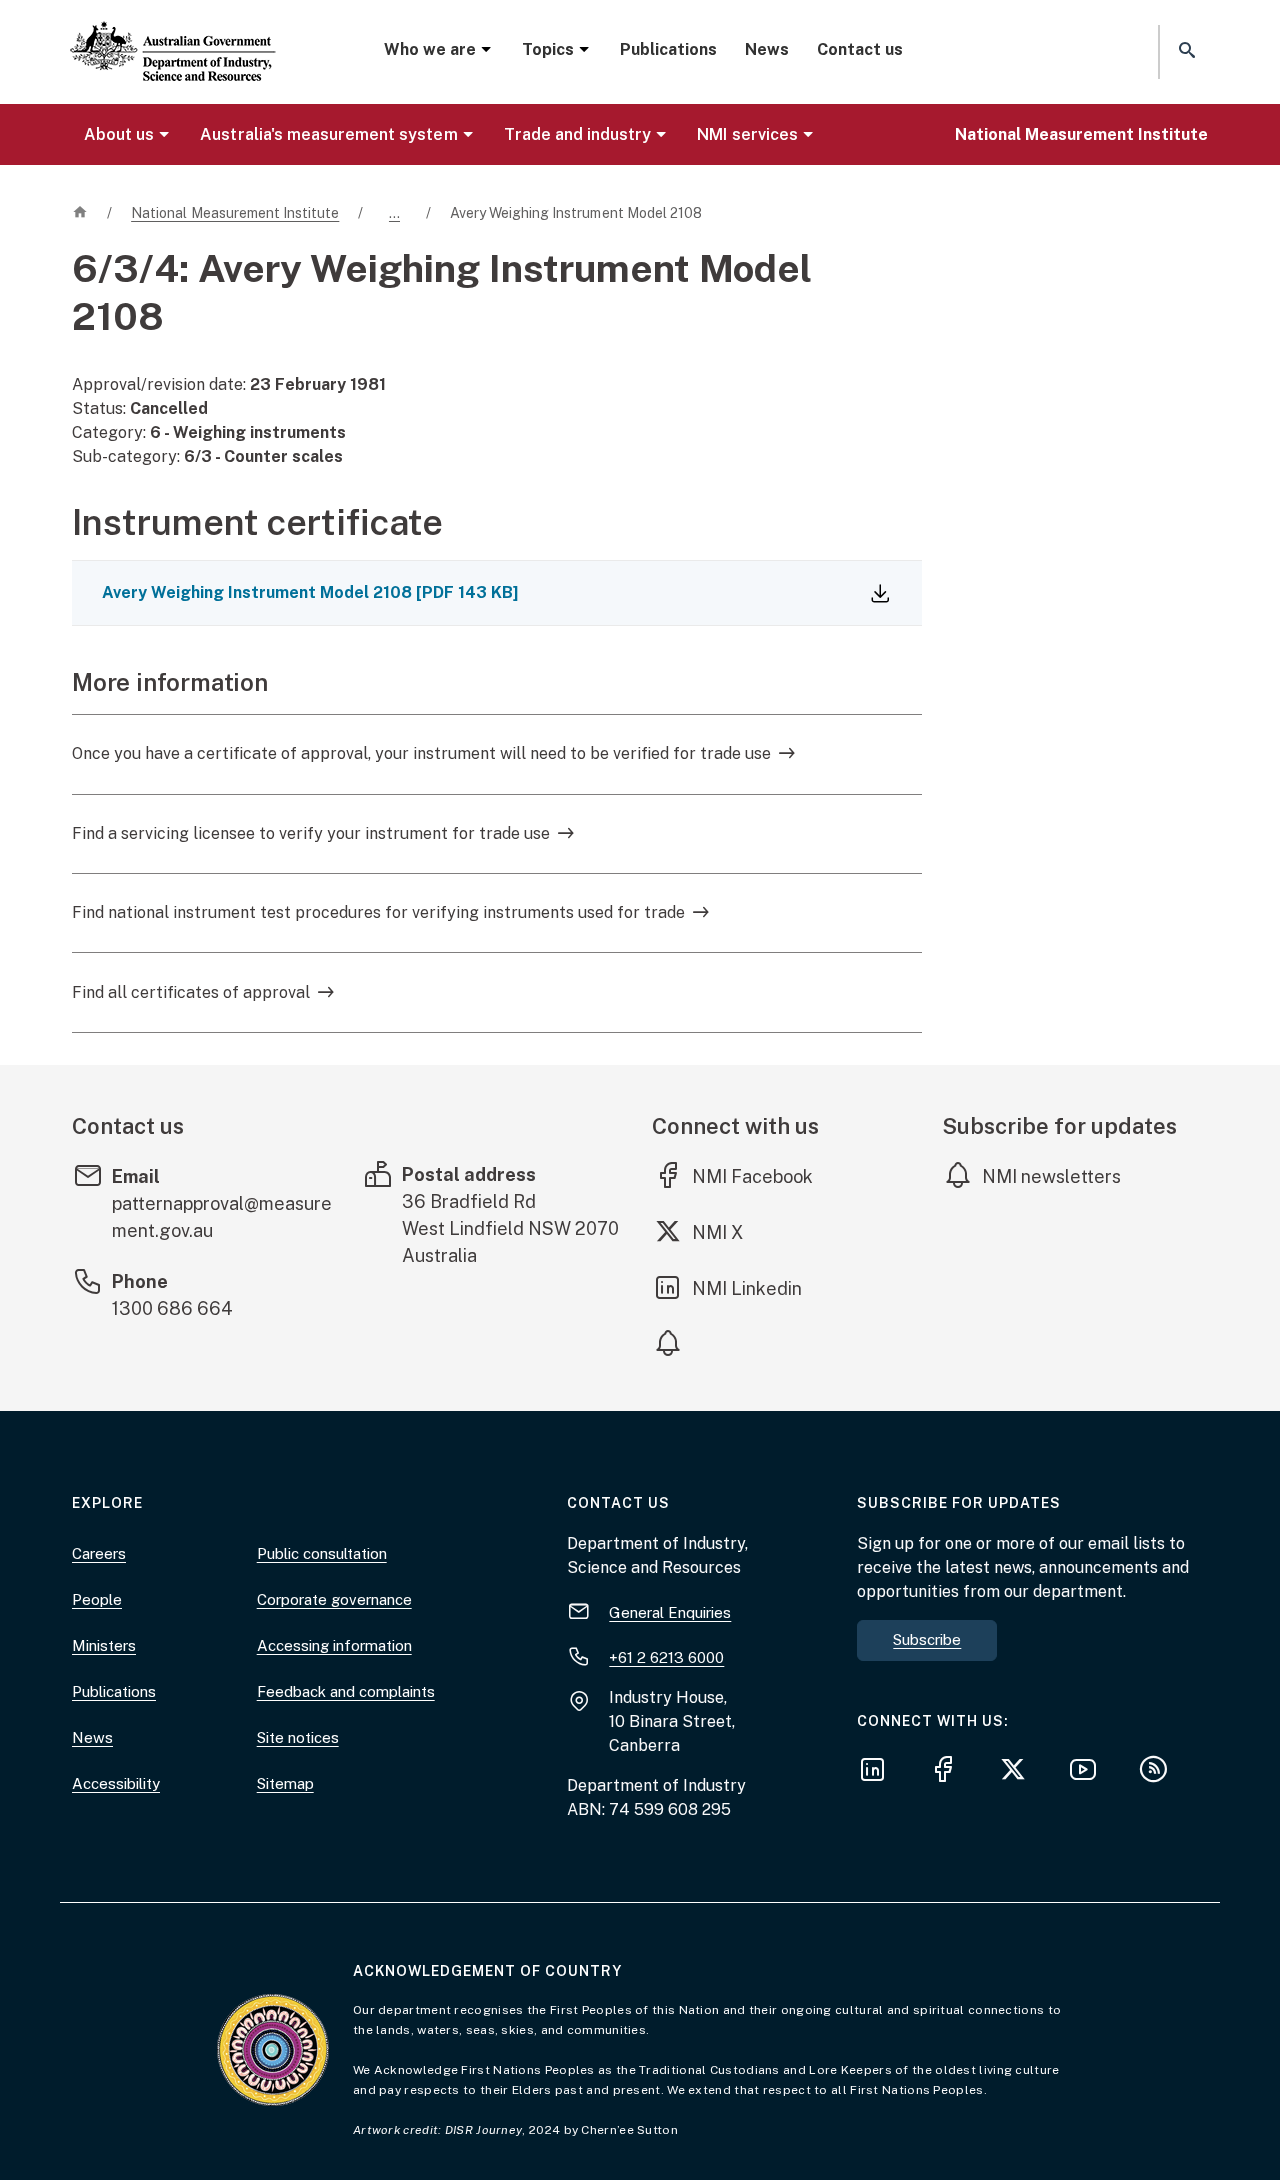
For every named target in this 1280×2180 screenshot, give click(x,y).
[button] (1185, 51)
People (97, 1599)
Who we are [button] (430, 49)
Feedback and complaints (346, 1691)
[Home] (173, 35)
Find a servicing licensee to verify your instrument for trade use (311, 833)
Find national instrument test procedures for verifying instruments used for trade (378, 912)
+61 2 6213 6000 (666, 1657)
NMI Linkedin (748, 1288)
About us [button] (119, 134)
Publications (668, 49)
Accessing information (334, 1645)
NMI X (732, 1232)
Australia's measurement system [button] (328, 134)
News (767, 49)
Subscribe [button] (927, 1639)
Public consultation (322, 1553)
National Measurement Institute (1081, 134)
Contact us (860, 49)
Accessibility (116, 1783)
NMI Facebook (752, 1176)
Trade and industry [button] (578, 134)
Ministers (104, 1645)
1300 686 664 (172, 1308)
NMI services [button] (747, 134)
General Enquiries (670, 1612)
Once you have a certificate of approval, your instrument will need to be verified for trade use (421, 753)
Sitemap (285, 1783)
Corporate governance (334, 1599)
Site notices (298, 1737)
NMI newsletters (1051, 1176)
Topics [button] (548, 49)
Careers (99, 1553)
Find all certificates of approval (191, 992)
